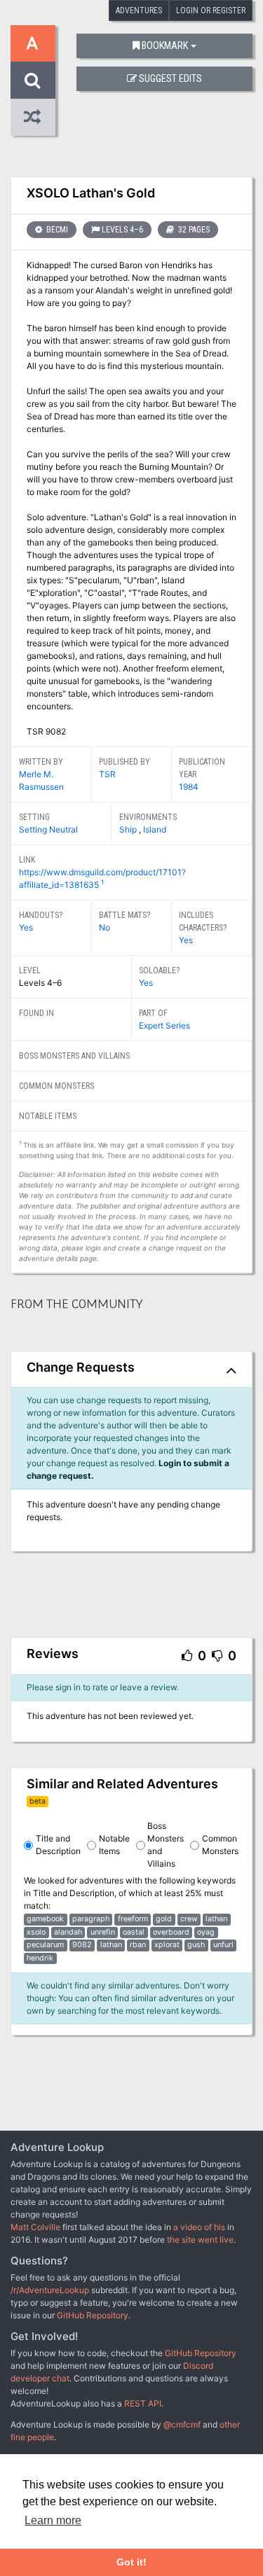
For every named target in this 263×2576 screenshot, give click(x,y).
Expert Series (164, 1025)
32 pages (193, 230)
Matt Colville (35, 2227)
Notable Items (114, 1845)
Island (155, 829)
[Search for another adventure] (33, 80)
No (104, 927)
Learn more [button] (53, 2520)
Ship (129, 829)
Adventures (139, 11)
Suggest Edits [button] (170, 79)
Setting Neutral (48, 829)
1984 (189, 787)
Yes (26, 927)
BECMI (56, 230)
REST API (143, 2403)
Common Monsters (220, 1845)
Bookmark (165, 46)
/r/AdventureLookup (50, 2290)
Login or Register (211, 11)
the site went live (200, 2240)
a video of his (199, 2227)
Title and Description (58, 1845)
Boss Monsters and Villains (166, 1845)
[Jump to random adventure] (33, 117)
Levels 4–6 (122, 230)
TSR (107, 774)
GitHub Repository (93, 2315)
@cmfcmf (182, 2424)
